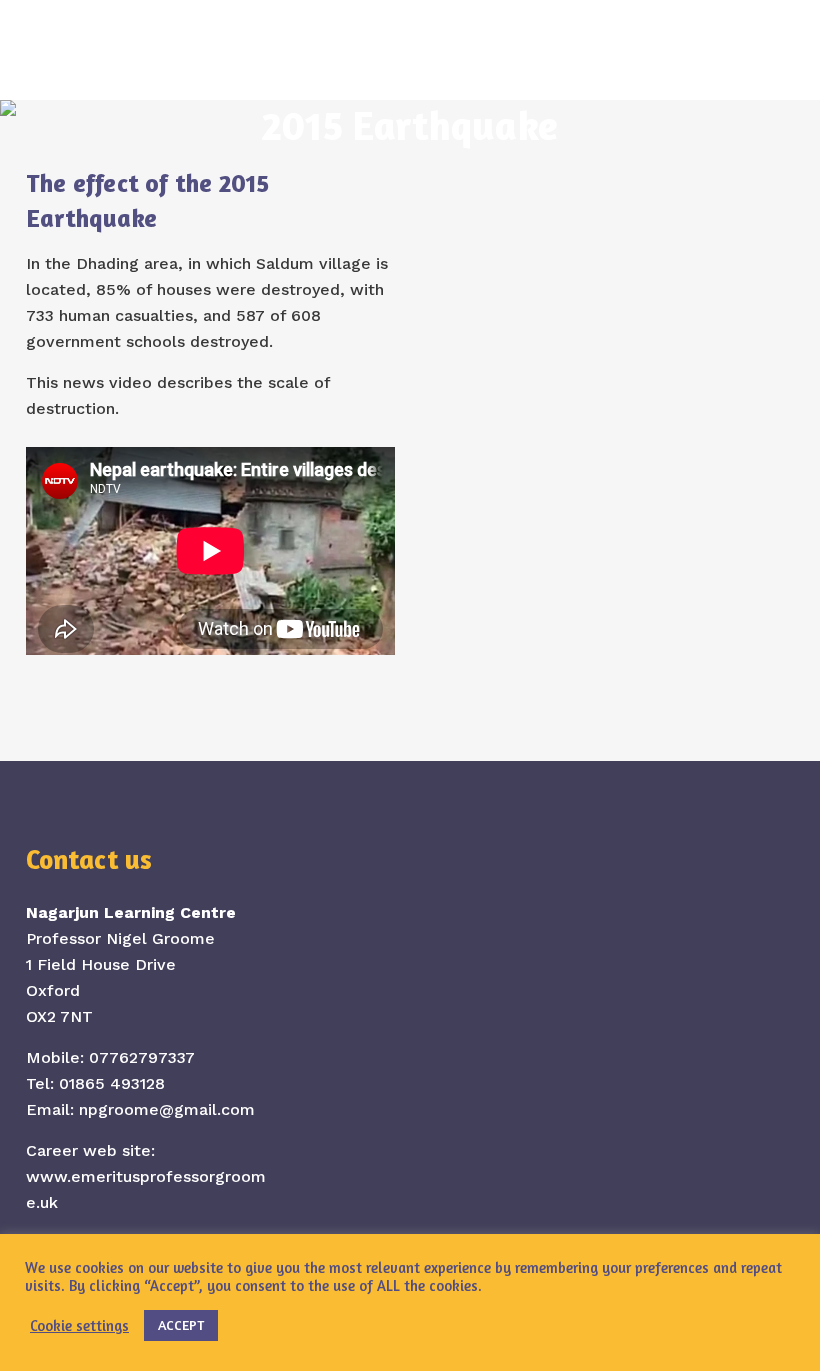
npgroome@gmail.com (167, 1109)
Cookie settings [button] (79, 1325)
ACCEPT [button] (181, 1324)
